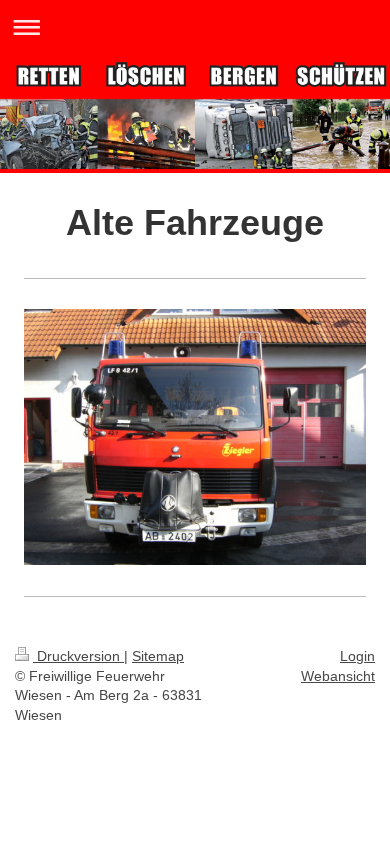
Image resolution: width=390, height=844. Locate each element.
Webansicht (338, 676)
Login (357, 656)
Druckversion (78, 656)
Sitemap (158, 656)
